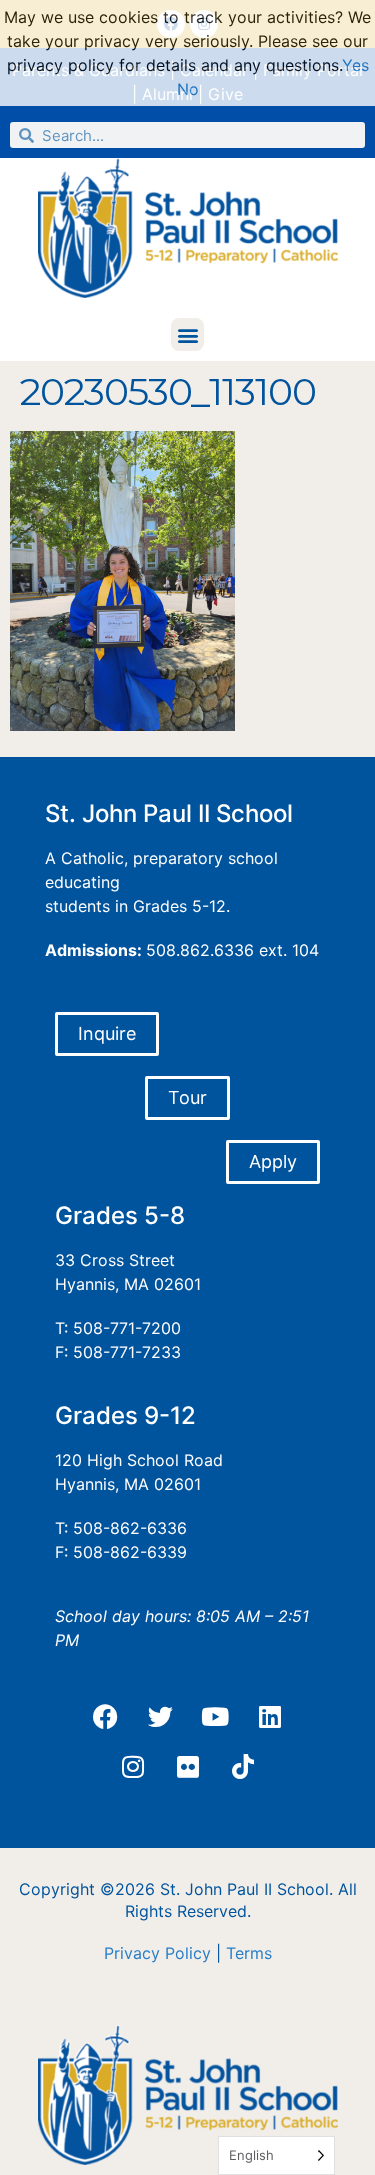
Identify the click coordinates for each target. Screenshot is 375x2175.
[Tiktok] (243, 1767)
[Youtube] (215, 1717)
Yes (355, 65)
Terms (249, 1953)
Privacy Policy (157, 1953)
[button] (187, 334)
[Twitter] (160, 1717)
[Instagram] (133, 1767)
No (188, 89)
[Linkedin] (270, 1717)
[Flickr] (188, 1767)
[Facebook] (105, 1717)
